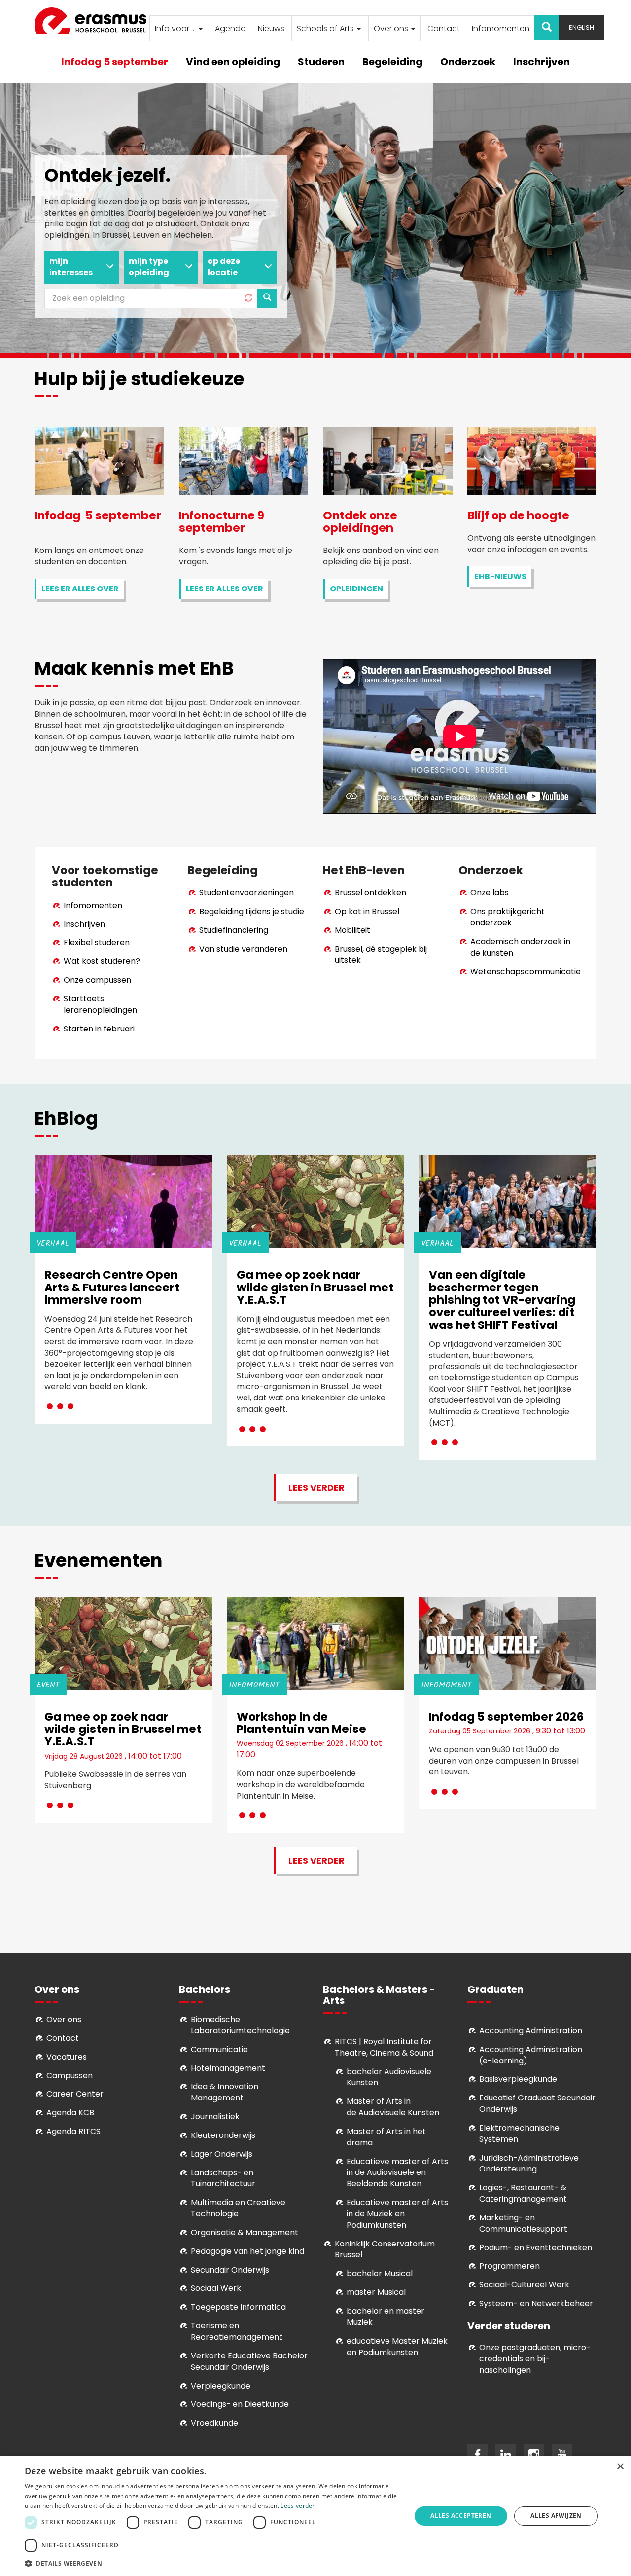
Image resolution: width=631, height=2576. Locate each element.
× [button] (620, 2467)
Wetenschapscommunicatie (526, 972)
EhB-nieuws (500, 576)
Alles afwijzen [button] (556, 2516)
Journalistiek (215, 2116)
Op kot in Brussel (367, 911)
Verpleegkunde (221, 2386)
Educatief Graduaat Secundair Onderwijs (537, 2103)
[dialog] (315, 2516)
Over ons (392, 28)
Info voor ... (176, 28)
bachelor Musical (380, 2273)
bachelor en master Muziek (386, 2317)
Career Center (75, 2094)
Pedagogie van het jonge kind (247, 2251)
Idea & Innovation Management (225, 2092)
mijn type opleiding (149, 267)
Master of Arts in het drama (386, 2137)
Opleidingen (356, 589)
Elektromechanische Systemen (519, 2134)
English (581, 27)
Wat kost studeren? (102, 961)
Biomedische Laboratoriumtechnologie (240, 2025)
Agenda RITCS (73, 2131)
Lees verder (316, 1488)
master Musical (376, 2292)
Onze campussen (97, 980)
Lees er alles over (80, 589)
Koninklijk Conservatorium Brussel (385, 2249)
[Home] (94, 21)
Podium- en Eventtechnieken (536, 2248)
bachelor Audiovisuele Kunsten (389, 2077)
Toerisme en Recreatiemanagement (237, 2331)
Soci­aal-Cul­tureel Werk (524, 2285)
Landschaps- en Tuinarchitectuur (223, 2178)
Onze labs (490, 893)
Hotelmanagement (228, 2068)
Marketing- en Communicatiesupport (523, 2223)
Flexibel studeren (97, 942)
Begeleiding (392, 62)
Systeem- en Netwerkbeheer (536, 2303)
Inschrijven (542, 62)
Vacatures (67, 2057)
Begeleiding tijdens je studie (252, 911)
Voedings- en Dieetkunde (240, 2404)
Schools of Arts (326, 28)
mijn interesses (71, 267)
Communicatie (219, 2049)
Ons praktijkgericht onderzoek (508, 917)
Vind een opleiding (233, 62)
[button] (212, 2563)
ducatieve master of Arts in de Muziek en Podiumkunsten (397, 2214)
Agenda (230, 28)
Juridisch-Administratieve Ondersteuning (529, 2164)
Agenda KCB (70, 2113)
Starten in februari (99, 1029)
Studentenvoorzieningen (246, 893)
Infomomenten (501, 28)
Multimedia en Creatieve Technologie (238, 2208)
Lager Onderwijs (222, 2154)
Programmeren (509, 2266)
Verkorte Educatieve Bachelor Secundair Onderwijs (249, 2361)
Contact (444, 28)
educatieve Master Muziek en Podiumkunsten (397, 2347)
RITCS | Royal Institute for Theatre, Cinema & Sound (384, 2047)
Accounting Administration (531, 2031)
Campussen (70, 2076)
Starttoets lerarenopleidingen (100, 1004)
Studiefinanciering (234, 930)
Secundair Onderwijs (230, 2270)
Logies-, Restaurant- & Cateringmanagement (523, 2193)
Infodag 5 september (115, 62)
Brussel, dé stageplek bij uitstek (381, 955)
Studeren (321, 62)
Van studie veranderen (243, 949)
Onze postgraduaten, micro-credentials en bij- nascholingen (535, 2359)
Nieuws (271, 28)
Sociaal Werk (216, 2288)
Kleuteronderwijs (223, 2135)
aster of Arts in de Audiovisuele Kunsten (393, 2107)
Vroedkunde (214, 2423)
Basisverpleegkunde (518, 2079)
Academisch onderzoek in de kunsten (520, 947)
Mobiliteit (352, 930)
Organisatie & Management (245, 2232)
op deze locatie (224, 267)
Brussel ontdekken (370, 893)
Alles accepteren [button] (461, 2516)
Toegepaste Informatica (238, 2307)
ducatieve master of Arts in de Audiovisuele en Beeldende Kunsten (397, 2173)
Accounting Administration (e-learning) (531, 2055)
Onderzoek (468, 62)
